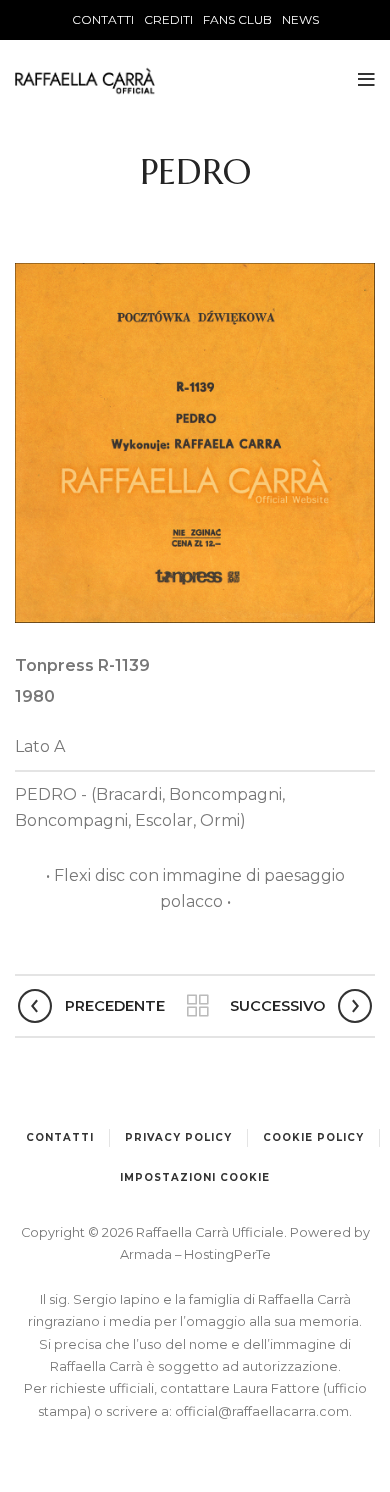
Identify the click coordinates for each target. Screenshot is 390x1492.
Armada (147, 1254)
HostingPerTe (227, 1254)
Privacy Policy (178, 1137)
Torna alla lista (197, 1006)
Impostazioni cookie (195, 1177)
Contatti (60, 1137)
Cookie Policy (313, 1137)
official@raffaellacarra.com (262, 1411)
